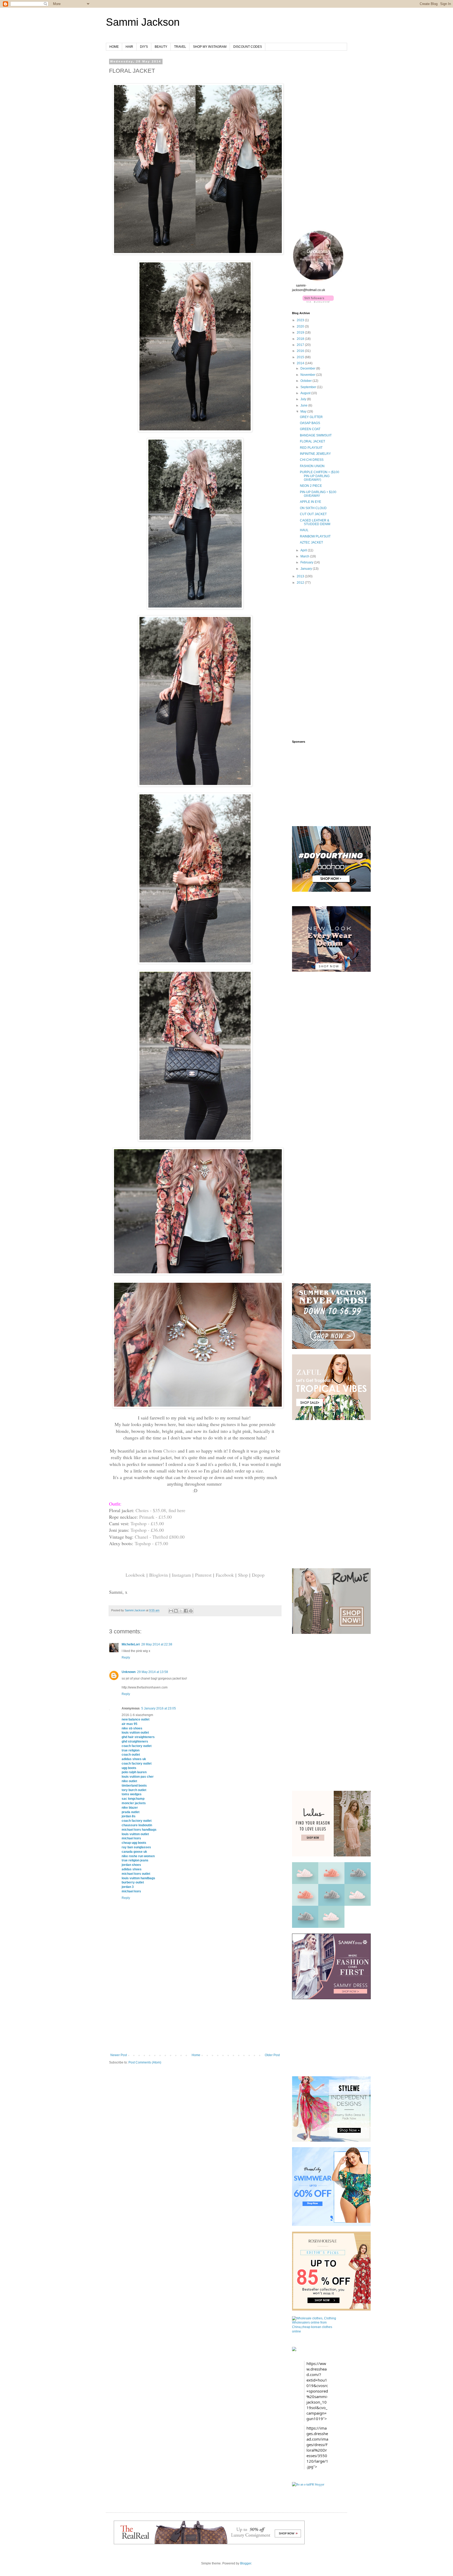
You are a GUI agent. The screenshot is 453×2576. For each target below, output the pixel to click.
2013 (301, 576)
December (308, 368)
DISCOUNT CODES (248, 47)
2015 (301, 357)
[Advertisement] (195, 2014)
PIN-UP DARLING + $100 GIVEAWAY (318, 494)
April (304, 550)
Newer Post (119, 2055)
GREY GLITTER (311, 417)
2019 (301, 332)
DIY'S (144, 47)
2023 (301, 320)
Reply (126, 1657)
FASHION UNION (312, 466)
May (304, 411)
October (306, 381)
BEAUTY (161, 47)
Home (196, 2055)
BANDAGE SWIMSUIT (316, 435)
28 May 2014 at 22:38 (157, 1644)
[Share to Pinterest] (191, 1611)
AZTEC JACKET (311, 542)
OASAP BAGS (310, 423)
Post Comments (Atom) (145, 2062)
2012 (301, 583)
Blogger (246, 2563)
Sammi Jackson (143, 22)
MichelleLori (131, 1644)
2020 (301, 326)
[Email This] (171, 1611)
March (305, 556)
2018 (301, 339)
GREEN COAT (310, 429)
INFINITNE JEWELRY (315, 454)
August (306, 393)
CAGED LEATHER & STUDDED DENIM (315, 522)
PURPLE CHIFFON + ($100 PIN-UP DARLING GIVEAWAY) (320, 476)
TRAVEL (180, 47)
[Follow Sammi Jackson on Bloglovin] (318, 301)
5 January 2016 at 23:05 (159, 1708)
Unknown (129, 1672)
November (308, 375)
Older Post (272, 2055)
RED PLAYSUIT (311, 448)
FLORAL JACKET (312, 441)
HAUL (304, 530)
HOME (114, 47)
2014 (301, 363)
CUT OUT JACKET (313, 514)
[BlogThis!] (176, 1611)
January (307, 569)
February (307, 562)
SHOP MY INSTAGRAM (210, 47)
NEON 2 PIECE (311, 486)
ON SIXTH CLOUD (313, 508)
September (309, 387)
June (304, 405)
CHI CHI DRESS (312, 460)
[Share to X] (181, 1611)
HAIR (129, 47)
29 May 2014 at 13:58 (153, 1672)
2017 (301, 345)
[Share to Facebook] (186, 1611)
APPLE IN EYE (311, 502)
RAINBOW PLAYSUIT (315, 536)
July (304, 399)
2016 (301, 351)
